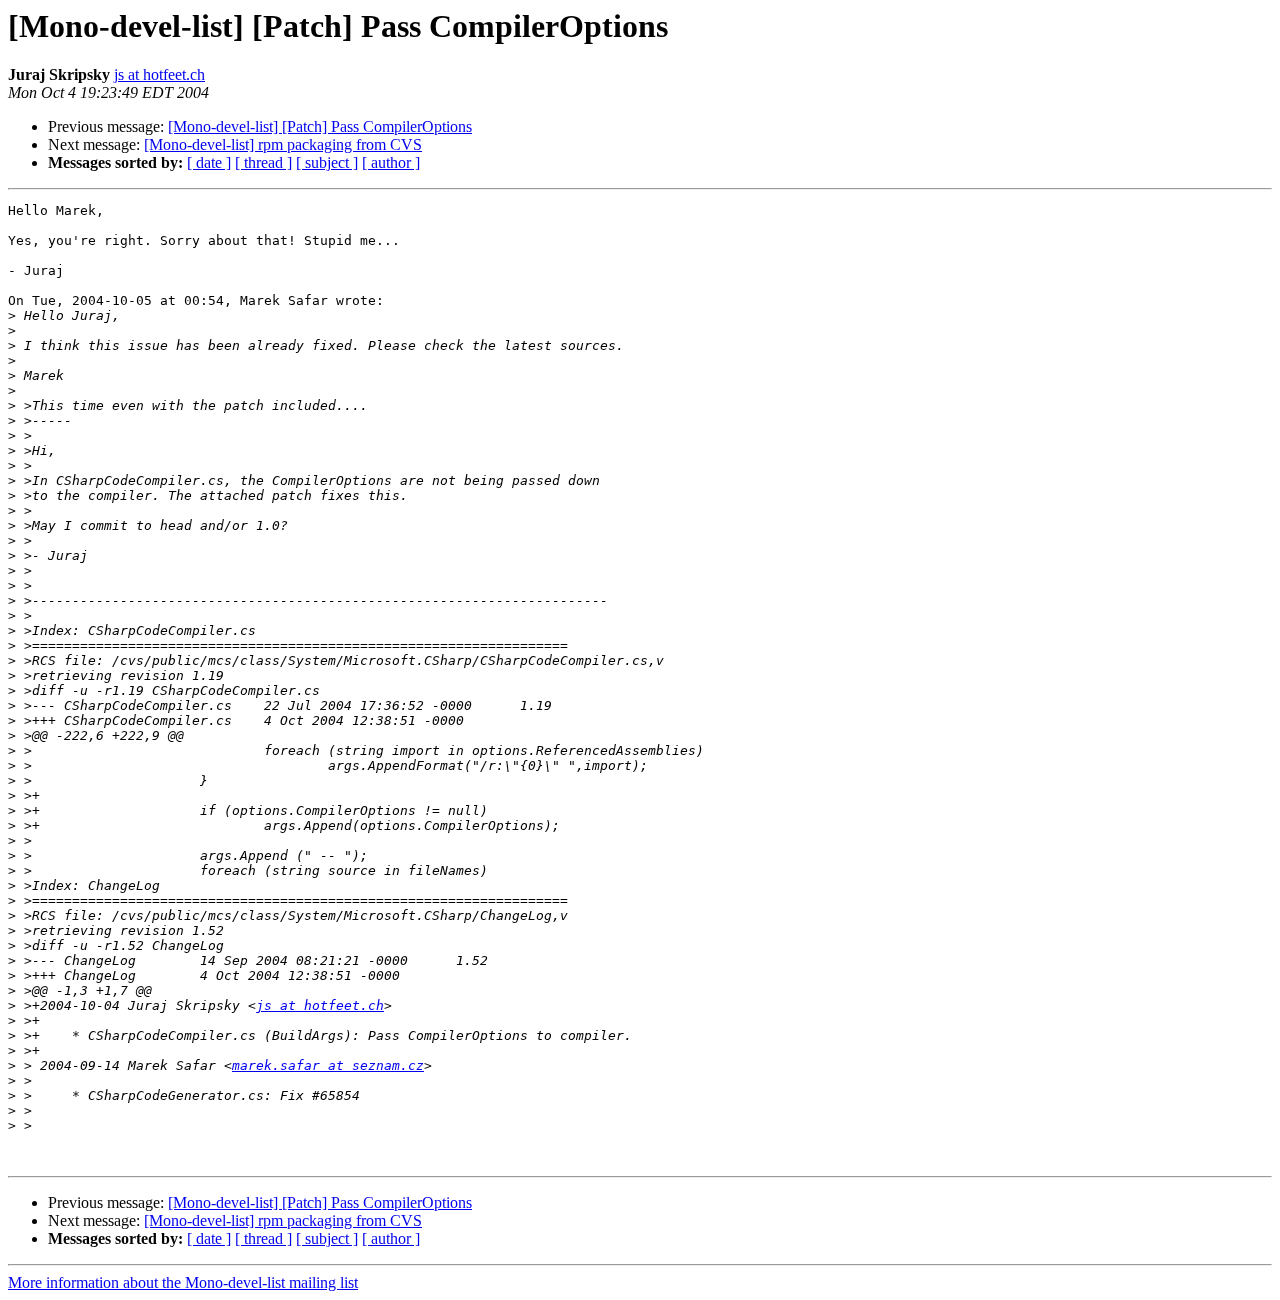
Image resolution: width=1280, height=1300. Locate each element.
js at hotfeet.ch (159, 74)
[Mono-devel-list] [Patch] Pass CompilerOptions (320, 126)
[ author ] (391, 162)
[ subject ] (327, 162)
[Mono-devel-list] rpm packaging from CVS (283, 144)
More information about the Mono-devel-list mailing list (183, 1282)
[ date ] (209, 162)
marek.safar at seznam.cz (328, 1065)
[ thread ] (263, 162)
